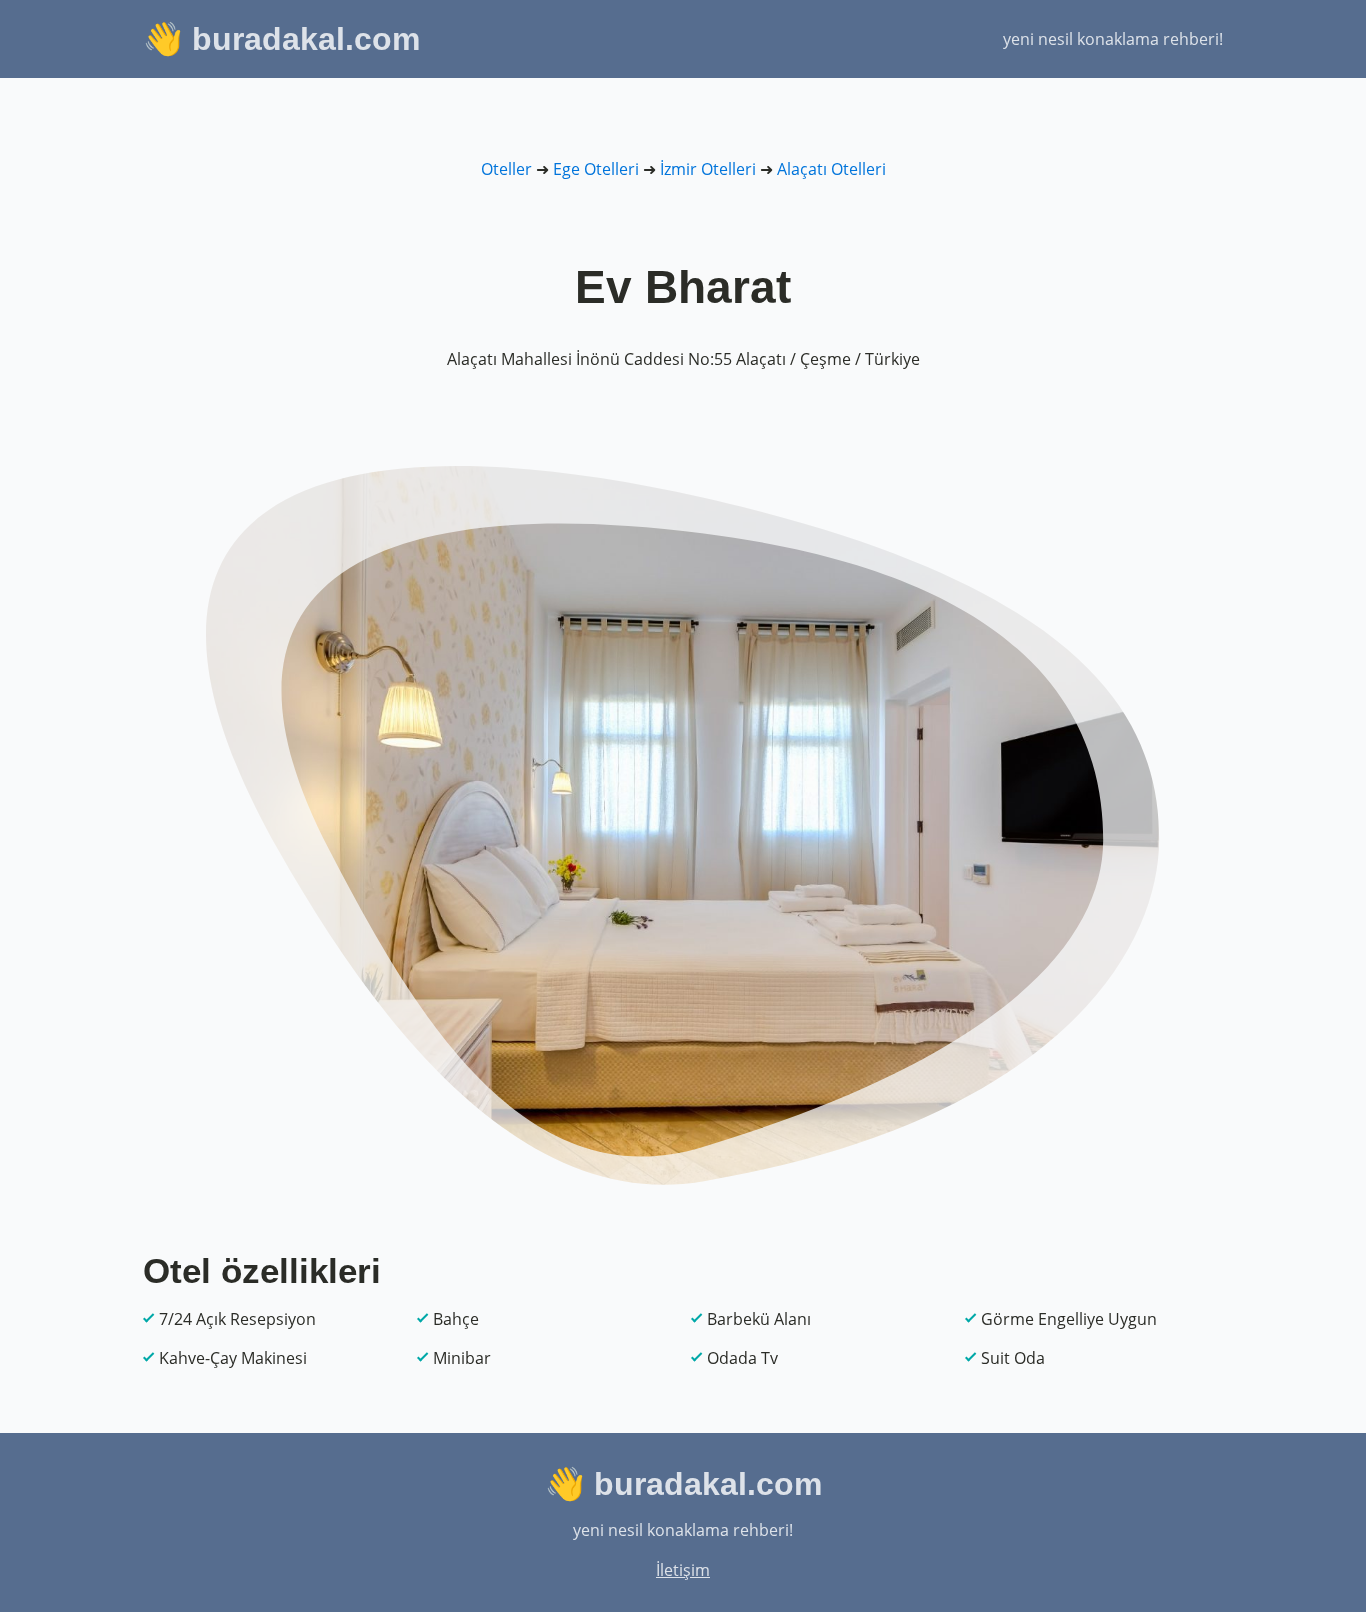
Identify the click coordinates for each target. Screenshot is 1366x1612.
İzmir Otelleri (708, 169)
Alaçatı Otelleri (831, 169)
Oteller (506, 169)
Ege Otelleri (596, 169)
